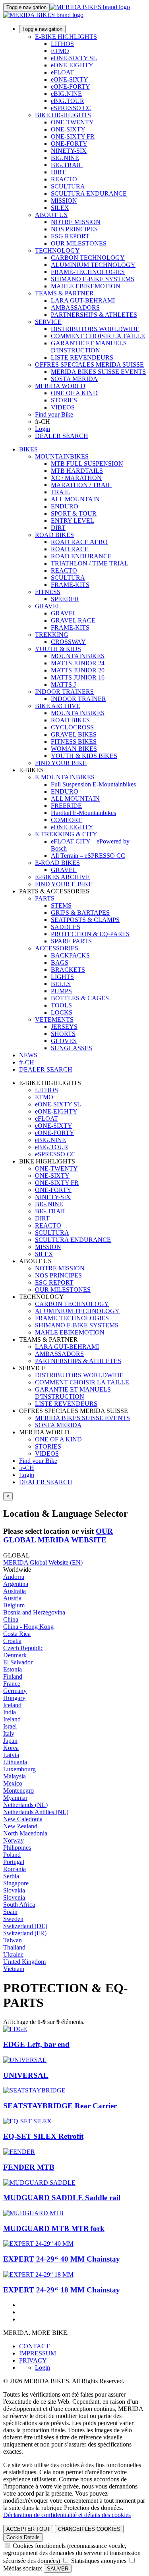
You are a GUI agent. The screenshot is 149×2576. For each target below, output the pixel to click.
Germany (15, 1691)
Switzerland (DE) (25, 1926)
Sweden (13, 1919)
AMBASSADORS (75, 307)
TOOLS (61, 1005)
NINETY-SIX (69, 151)
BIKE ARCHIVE (58, 706)
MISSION (64, 201)
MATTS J (63, 684)
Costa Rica (17, 1634)
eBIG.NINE (66, 94)
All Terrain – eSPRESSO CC (88, 856)
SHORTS (63, 1034)
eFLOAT (62, 72)
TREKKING (52, 635)
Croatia (12, 1641)
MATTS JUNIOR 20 (78, 670)
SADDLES (66, 927)
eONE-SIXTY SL (74, 58)
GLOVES (64, 1041)
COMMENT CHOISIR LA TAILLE (98, 336)
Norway (14, 1840)
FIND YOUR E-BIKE (64, 884)
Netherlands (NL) (25, 1805)
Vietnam (14, 1969)
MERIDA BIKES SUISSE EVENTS (98, 372)
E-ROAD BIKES (57, 863)
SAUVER (58, 2569)
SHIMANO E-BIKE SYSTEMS (93, 279)
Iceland (12, 1705)
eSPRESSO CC (71, 108)
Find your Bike (54, 414)
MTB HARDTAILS (77, 471)
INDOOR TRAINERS (64, 692)
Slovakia (14, 1890)
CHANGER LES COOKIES (89, 2529)
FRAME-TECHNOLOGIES (88, 272)
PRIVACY (33, 2360)
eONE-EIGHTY (72, 65)
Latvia (11, 1755)
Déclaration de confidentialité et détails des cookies (67, 2515)
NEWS (28, 1055)
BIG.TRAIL (67, 165)
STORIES (64, 400)
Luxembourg (19, 1769)
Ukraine (13, 1954)
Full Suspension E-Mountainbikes (93, 784)
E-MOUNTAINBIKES (65, 777)
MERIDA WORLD (60, 386)
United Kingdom (24, 1962)
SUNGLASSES (72, 1048)
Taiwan (13, 1940)
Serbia (11, 1876)
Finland (13, 1676)
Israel (10, 1726)
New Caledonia (23, 1819)
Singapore (16, 1883)
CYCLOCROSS (72, 727)
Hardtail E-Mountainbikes (83, 813)
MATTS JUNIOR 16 (78, 677)
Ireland (12, 1719)
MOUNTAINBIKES (62, 456)
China (11, 1619)
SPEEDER (65, 599)
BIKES (28, 449)
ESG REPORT (70, 236)
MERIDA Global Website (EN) (43, 1562)
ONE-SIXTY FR (73, 136)
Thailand (14, 1947)
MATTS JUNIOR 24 (78, 663)
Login (43, 429)
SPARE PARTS (71, 941)
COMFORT (66, 820)
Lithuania (15, 1762)
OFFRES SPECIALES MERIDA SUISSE (89, 365)
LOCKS (62, 1012)
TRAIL (60, 492)
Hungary (14, 1698)
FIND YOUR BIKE (61, 763)
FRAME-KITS (70, 585)
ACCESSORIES (57, 948)
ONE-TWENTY (72, 122)
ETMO (60, 51)
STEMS (61, 905)
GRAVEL (48, 606)
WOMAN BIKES (74, 749)
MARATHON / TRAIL (81, 485)
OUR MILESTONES (79, 243)
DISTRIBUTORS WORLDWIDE (95, 329)
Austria (12, 1598)
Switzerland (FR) (25, 1933)
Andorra (14, 1577)
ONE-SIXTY (68, 129)
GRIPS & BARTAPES (80, 913)
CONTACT (34, 2346)
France (12, 1684)
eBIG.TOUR (68, 101)
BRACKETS (68, 970)
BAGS (60, 962)
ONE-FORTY (69, 144)
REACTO (64, 179)
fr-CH (27, 1468)
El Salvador (18, 1662)
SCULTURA (68, 186)
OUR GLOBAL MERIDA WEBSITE (58, 1536)
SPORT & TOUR (74, 513)
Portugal (14, 1862)
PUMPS (61, 991)
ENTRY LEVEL (73, 521)
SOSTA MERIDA (74, 379)
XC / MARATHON (76, 478)
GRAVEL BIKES (74, 734)
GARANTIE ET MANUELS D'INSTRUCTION (89, 347)
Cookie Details (23, 2537)
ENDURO (65, 506)
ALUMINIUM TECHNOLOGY (93, 265)
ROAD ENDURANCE (81, 556)
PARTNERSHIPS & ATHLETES (94, 315)
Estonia (13, 1669)
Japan (10, 1741)
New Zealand (20, 1826)
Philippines (17, 1848)
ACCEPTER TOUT (28, 2529)
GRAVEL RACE (73, 620)
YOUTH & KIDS (58, 649)
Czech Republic (23, 1648)
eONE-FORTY (71, 87)
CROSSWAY (68, 642)
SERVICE (48, 322)
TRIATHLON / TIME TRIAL (90, 563)
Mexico (13, 1783)
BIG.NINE (65, 158)
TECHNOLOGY (57, 250)
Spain (10, 1912)
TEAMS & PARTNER (64, 293)
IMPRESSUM (38, 2353)
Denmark (15, 1655)
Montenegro (18, 1791)
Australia (15, 1591)
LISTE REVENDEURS (82, 357)
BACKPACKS (70, 955)
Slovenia (14, 1897)
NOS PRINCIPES (74, 229)
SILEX (60, 208)
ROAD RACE (70, 549)
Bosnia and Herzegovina (34, 1612)
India (10, 1712)
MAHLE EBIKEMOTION (86, 286)
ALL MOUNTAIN (75, 499)
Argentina (16, 1584)
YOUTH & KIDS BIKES (84, 756)
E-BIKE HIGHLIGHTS (66, 37)
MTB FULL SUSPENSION (87, 464)
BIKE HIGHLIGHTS (63, 115)
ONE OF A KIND (74, 393)
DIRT (58, 172)
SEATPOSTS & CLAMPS (85, 920)
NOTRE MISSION (76, 222)
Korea (11, 1748)
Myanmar (15, 1798)
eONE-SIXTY (70, 79)
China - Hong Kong (28, 1627)
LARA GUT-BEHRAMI (83, 300)
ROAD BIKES (54, 535)
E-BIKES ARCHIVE (62, 877)
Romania (15, 1869)
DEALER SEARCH (62, 436)
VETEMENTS (54, 1020)
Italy (9, 1734)
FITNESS (48, 592)
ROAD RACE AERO (79, 542)
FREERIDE (66, 806)
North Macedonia (25, 1833)
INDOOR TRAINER (78, 699)
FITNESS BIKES (74, 742)
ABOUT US (51, 215)
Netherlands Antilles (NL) (36, 1812)
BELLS (61, 984)
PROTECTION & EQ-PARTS (90, 934)
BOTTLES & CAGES (80, 998)
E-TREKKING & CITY (66, 834)
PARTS (45, 898)
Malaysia (15, 1776)
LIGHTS (62, 977)
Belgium (14, 1605)
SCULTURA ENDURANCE (89, 193)
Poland (12, 1855)
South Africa (19, 1905)
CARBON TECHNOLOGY (88, 258)
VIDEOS (63, 407)
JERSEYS (64, 1027)
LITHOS (62, 44)
